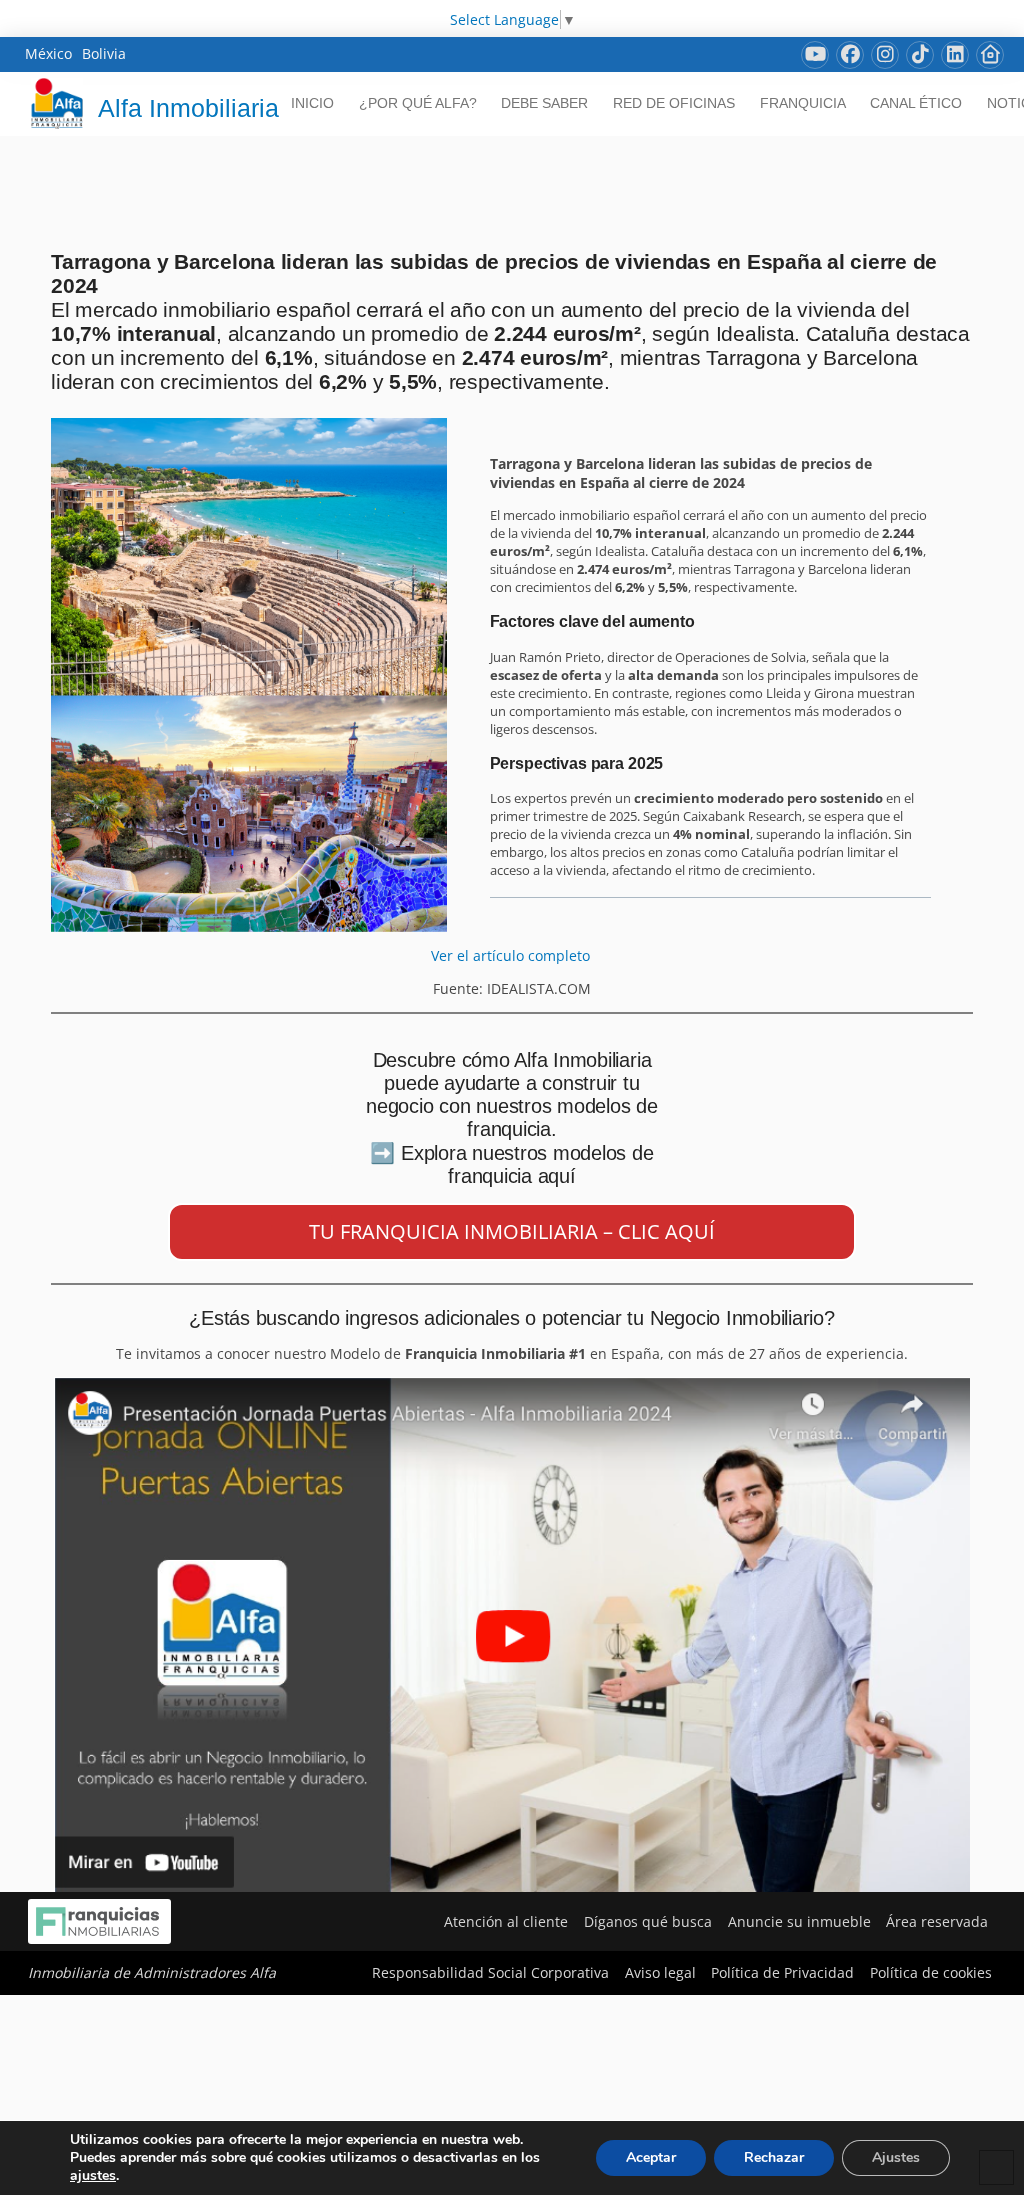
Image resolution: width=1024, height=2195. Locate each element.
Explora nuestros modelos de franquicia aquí (527, 1164)
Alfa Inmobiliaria (188, 108)
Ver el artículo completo (512, 955)
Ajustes (896, 2157)
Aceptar (651, 2157)
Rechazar (774, 2157)
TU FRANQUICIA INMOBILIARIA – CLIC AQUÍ (512, 1231)
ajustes (93, 2176)
